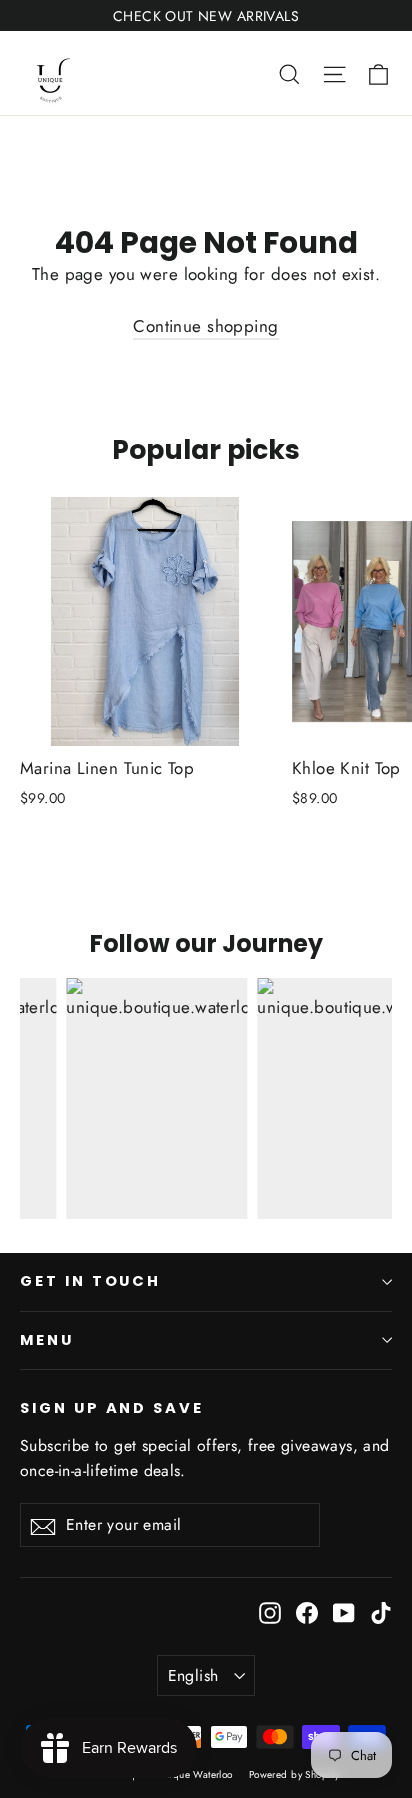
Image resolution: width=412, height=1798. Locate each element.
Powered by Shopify (294, 1774)
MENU (47, 1340)
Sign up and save (112, 1408)
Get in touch (90, 1281)
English (193, 1675)
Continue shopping (205, 326)
